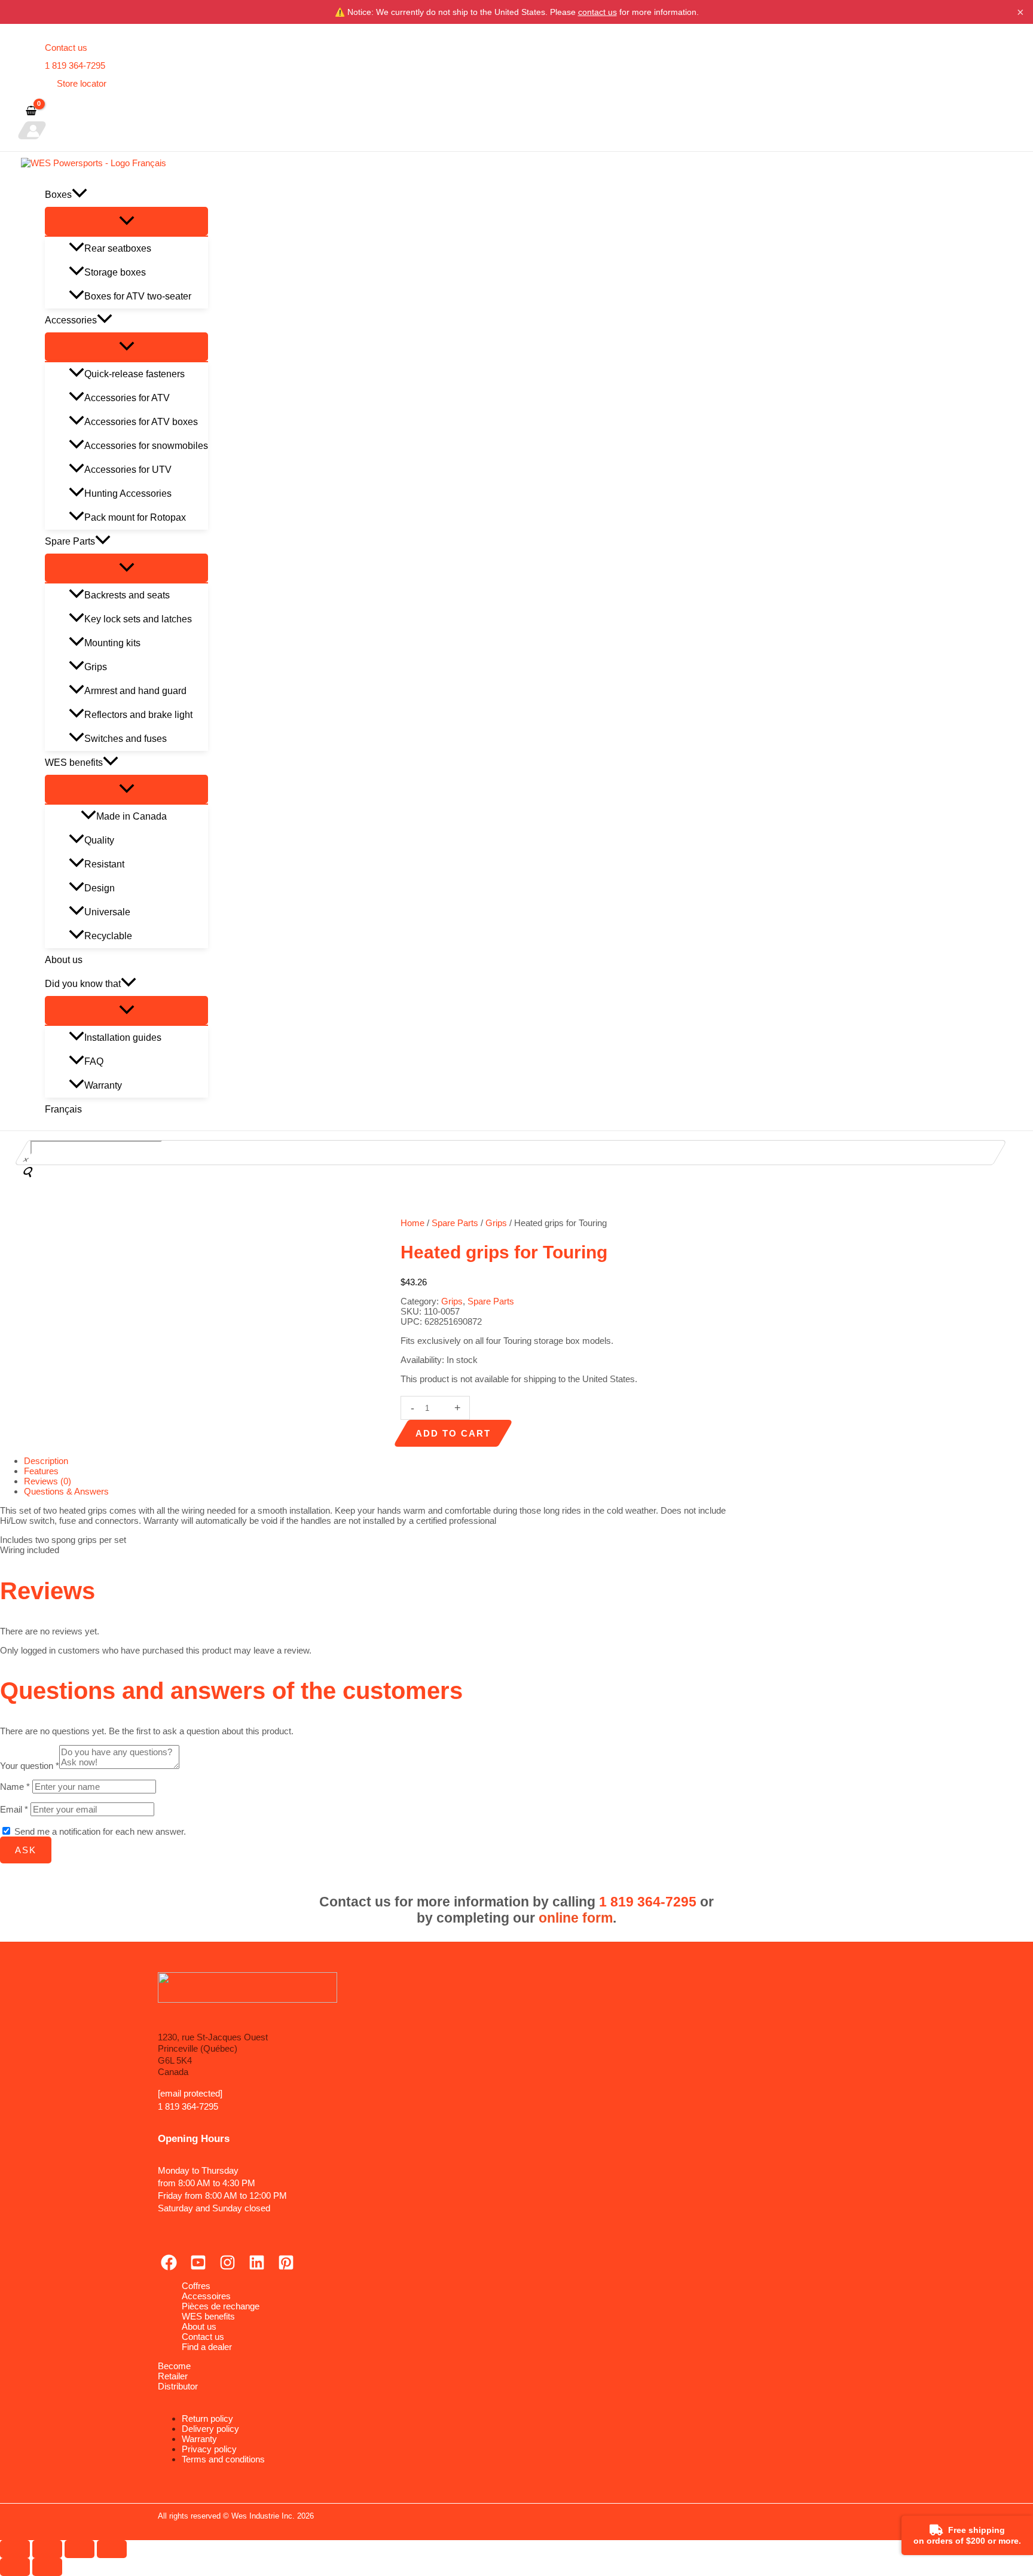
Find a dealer (207, 2347)
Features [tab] (41, 1471)
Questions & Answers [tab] (66, 1491)
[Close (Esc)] (112, 2549)
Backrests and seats (127, 595)
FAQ (94, 1061)
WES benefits (74, 763)
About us (64, 960)
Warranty (103, 1085)
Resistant (104, 864)
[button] (80, 195)
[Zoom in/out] (15, 2549)
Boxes (58, 195)
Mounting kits (112, 643)
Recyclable (108, 936)
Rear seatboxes (118, 248)
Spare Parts (70, 541)
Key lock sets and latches (138, 619)
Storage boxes (115, 272)
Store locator (82, 83)
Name (15, 1787)
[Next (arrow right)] (47, 2567)
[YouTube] (198, 2267)
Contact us (66, 48)
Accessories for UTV (128, 470)
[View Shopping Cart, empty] (31, 111)
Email (14, 1809)
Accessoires (206, 2296)
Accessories (71, 320)
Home (412, 1223)
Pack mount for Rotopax (135, 517)
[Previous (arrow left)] (15, 2567)
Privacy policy (209, 2449)
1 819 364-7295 (75, 65)
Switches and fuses (126, 739)
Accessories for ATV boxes (141, 422)
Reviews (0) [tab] (48, 1481)
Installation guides (123, 1038)
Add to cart (453, 1433)
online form (576, 1918)
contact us (598, 12)
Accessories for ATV (127, 398)
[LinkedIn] (257, 2267)
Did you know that (83, 984)
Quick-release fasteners (135, 374)
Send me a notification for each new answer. (100, 1831)
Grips (96, 667)
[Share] (80, 2549)
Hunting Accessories (128, 493)
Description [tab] (46, 1461)
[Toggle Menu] (126, 221)
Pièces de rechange (221, 2306)
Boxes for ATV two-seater (138, 296)
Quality (99, 840)
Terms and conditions (223, 2459)
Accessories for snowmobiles (146, 446)
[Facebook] (169, 2267)
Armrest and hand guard (135, 691)
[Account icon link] (32, 130)
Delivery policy (210, 2429)
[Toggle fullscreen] (47, 2549)
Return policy (207, 2418)
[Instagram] (227, 2267)
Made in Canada (132, 816)
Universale (107, 912)
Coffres (196, 2286)
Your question (30, 1766)
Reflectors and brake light (138, 715)
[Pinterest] (286, 2267)
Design (100, 888)
